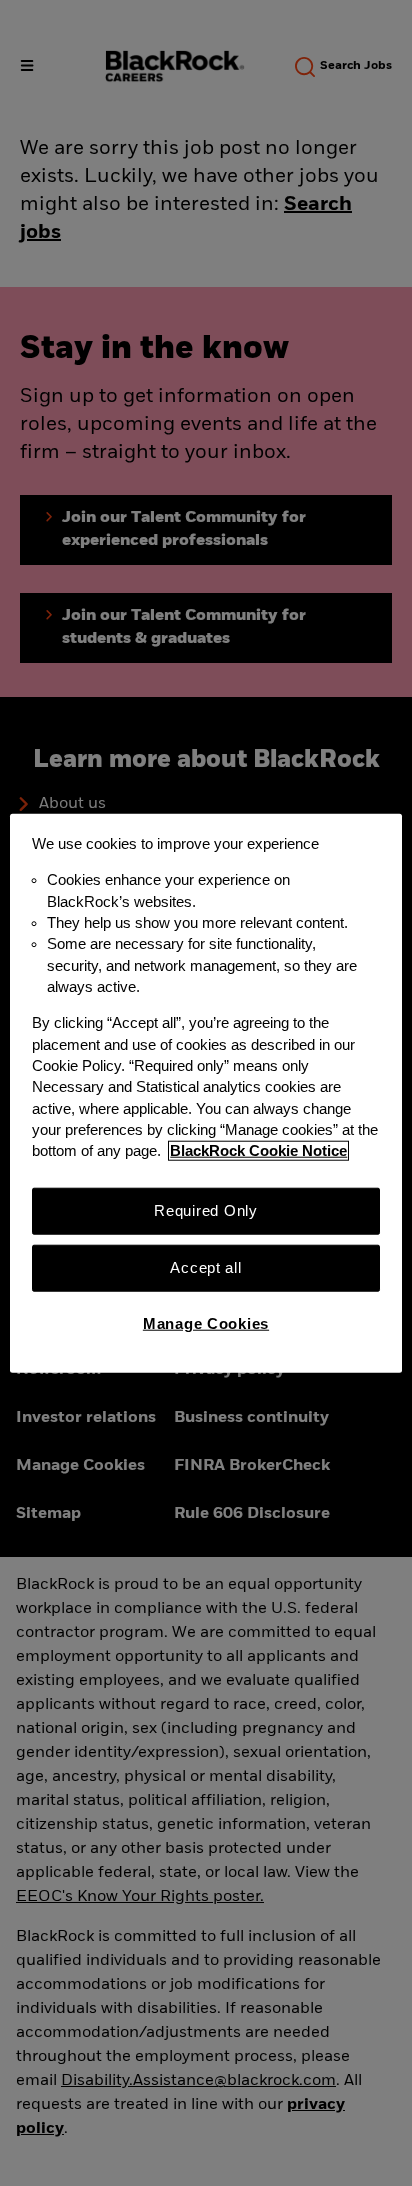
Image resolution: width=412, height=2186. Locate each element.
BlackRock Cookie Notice (258, 1151)
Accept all (205, 1268)
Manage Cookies (206, 1324)
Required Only (206, 1210)
